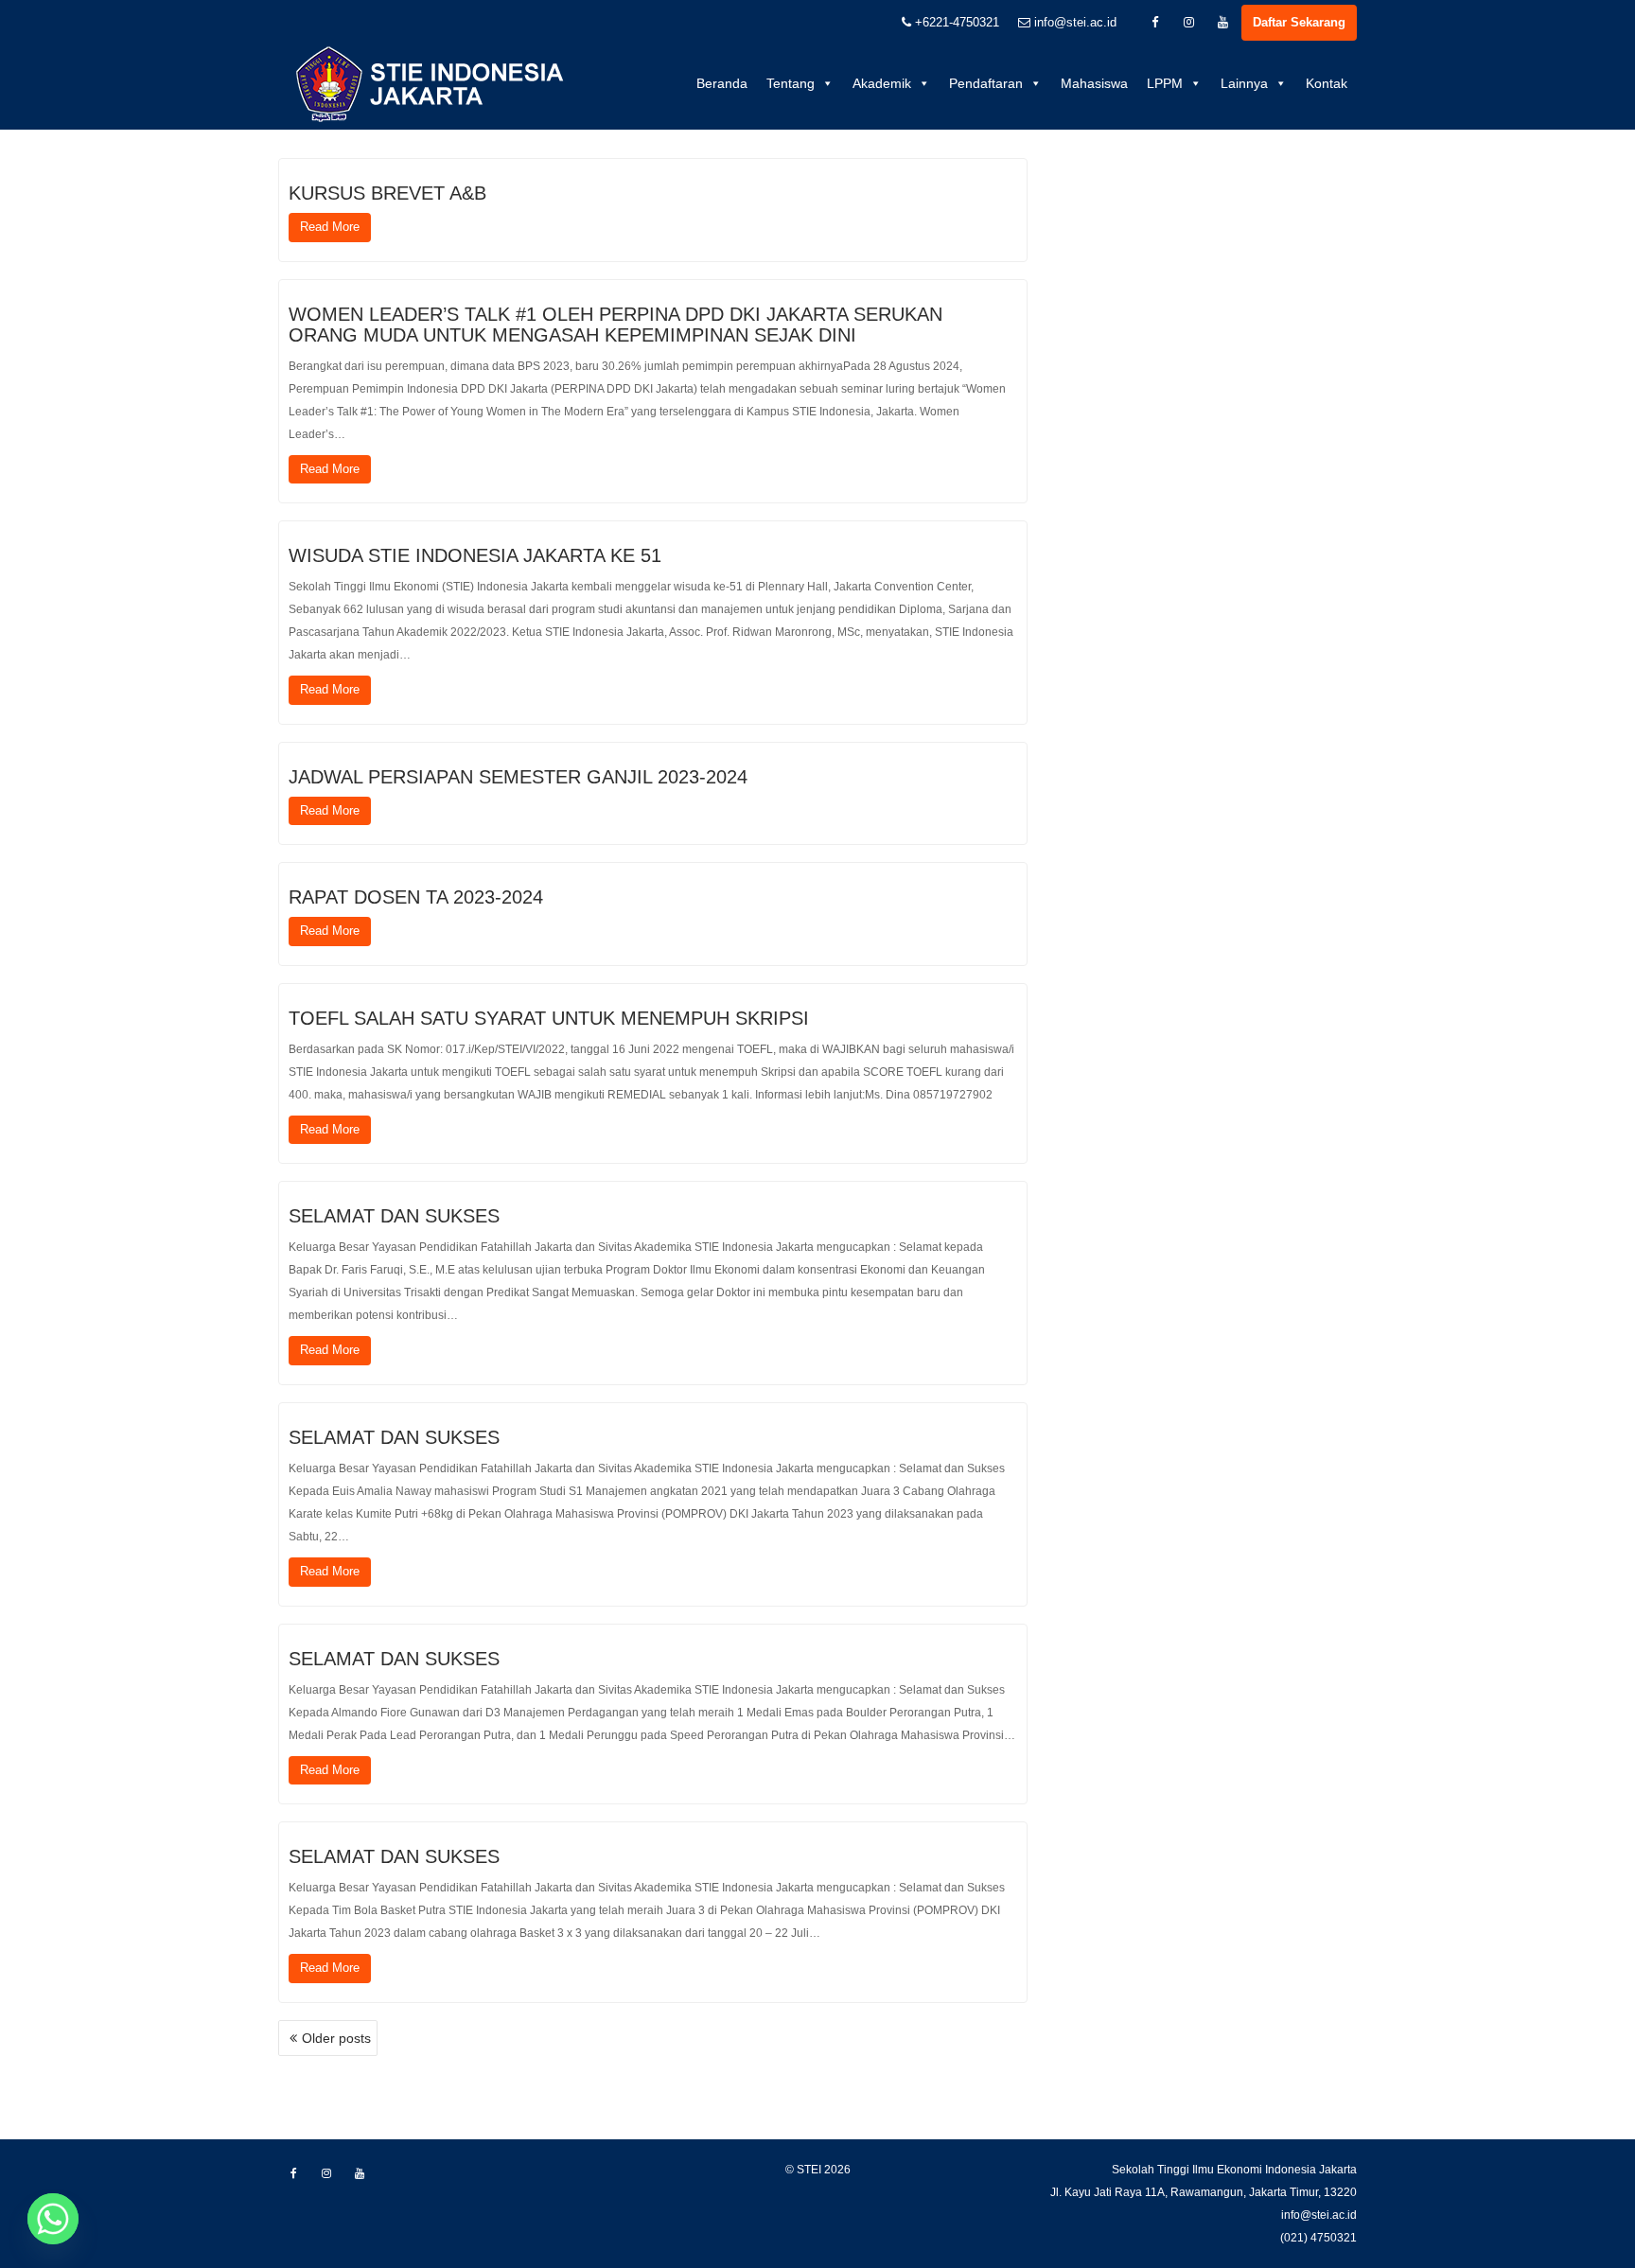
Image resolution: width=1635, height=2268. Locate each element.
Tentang (791, 83)
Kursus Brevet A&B (387, 193)
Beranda (722, 83)
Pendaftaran (986, 83)
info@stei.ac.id (1073, 22)
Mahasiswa (1094, 83)
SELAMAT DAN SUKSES (394, 1216)
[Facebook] (1154, 23)
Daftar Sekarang (1299, 22)
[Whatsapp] (53, 2219)
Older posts (336, 2038)
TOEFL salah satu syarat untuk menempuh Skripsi (549, 1018)
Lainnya (1244, 83)
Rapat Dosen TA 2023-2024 (416, 897)
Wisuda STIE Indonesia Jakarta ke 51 (475, 555)
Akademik (882, 83)
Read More (330, 227)
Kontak (1327, 83)
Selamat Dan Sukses (394, 1437)
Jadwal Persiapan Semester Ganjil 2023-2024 (518, 777)
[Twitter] (1188, 23)
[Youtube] (1222, 23)
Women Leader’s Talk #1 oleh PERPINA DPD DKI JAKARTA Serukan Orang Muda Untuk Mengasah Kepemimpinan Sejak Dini (615, 325)
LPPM (1165, 83)
